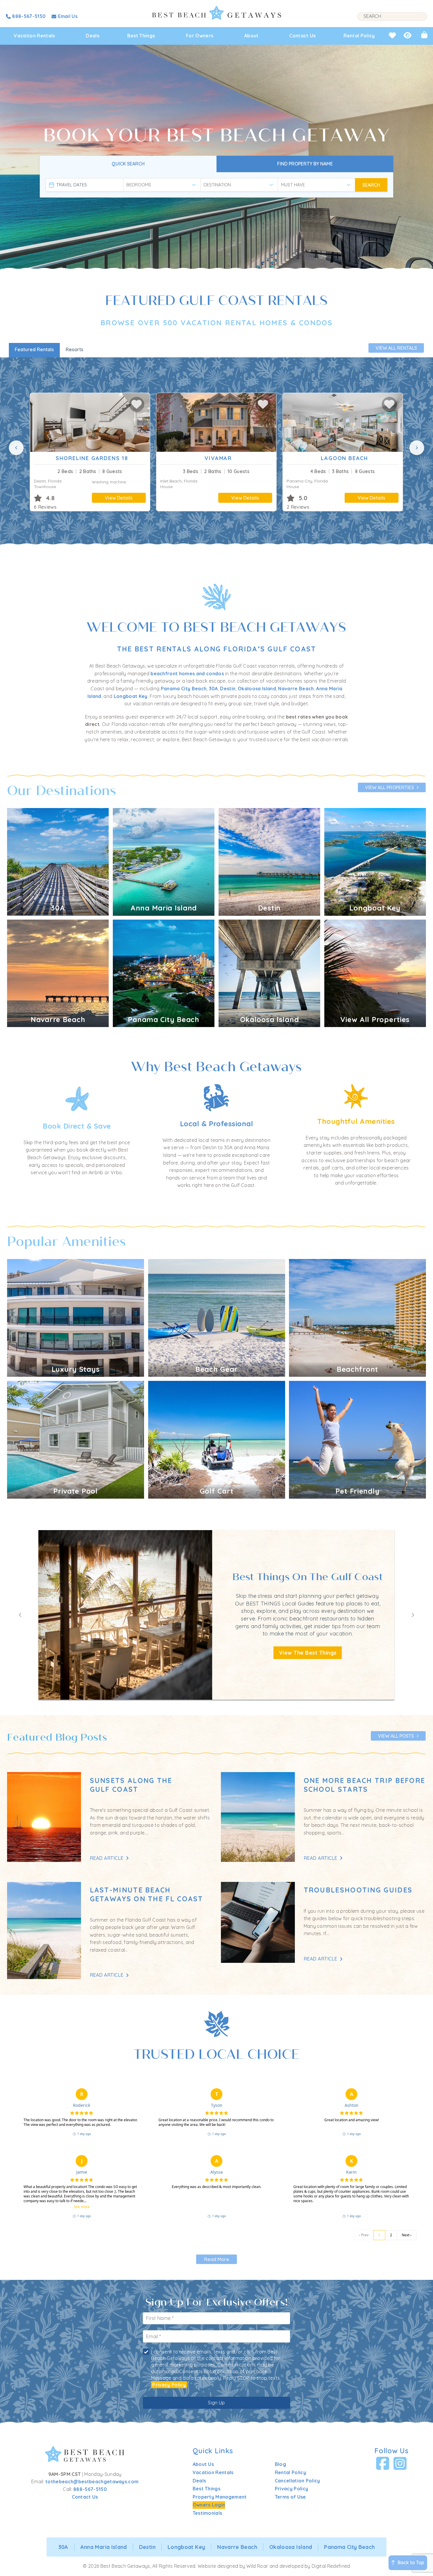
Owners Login (209, 2505)
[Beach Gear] (217, 1318)
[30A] (58, 861)
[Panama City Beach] (164, 973)
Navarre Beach (296, 689)
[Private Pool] (76, 1439)
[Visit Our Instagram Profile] (400, 2464)
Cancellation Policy (298, 2481)
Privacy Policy (169, 2385)
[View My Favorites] (392, 35)
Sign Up (216, 2403)
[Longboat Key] (375, 861)
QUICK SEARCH (128, 164)
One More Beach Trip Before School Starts (365, 1785)
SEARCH (371, 185)
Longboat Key (131, 696)
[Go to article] (44, 1817)
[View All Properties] (375, 973)
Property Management (220, 2497)
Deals (92, 36)
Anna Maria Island (104, 2547)
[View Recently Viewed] (408, 35)
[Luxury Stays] (76, 1318)
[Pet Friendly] (357, 1439)
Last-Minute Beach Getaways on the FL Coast (147, 1894)
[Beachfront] (357, 1318)
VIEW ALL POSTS (396, 1736)
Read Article (107, 1858)
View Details (119, 498)
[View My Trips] (424, 35)
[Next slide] (417, 448)
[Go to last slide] (20, 1615)
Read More (217, 2259)
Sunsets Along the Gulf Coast (131, 1785)
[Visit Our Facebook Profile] (383, 2464)
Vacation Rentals (34, 36)
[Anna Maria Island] (164, 861)
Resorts (75, 349)
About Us (203, 2464)
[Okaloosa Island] (269, 973)
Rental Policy (359, 36)
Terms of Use (290, 2497)
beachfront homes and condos (187, 674)
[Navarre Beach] (58, 973)
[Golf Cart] (217, 1439)
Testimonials (208, 2513)
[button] (137, 404)
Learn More (125, 1653)
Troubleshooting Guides (358, 1890)
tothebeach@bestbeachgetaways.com (92, 2482)
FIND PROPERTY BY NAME (305, 164)
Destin (228, 689)
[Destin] (269, 861)
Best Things (141, 36)
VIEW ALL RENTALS (396, 348)
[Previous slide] (16, 448)
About (251, 36)
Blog (280, 2464)
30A (213, 689)
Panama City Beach (184, 689)
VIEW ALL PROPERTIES (389, 787)
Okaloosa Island (257, 689)
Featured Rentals (34, 349)
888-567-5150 (90, 2489)
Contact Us (302, 36)
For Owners (200, 36)
